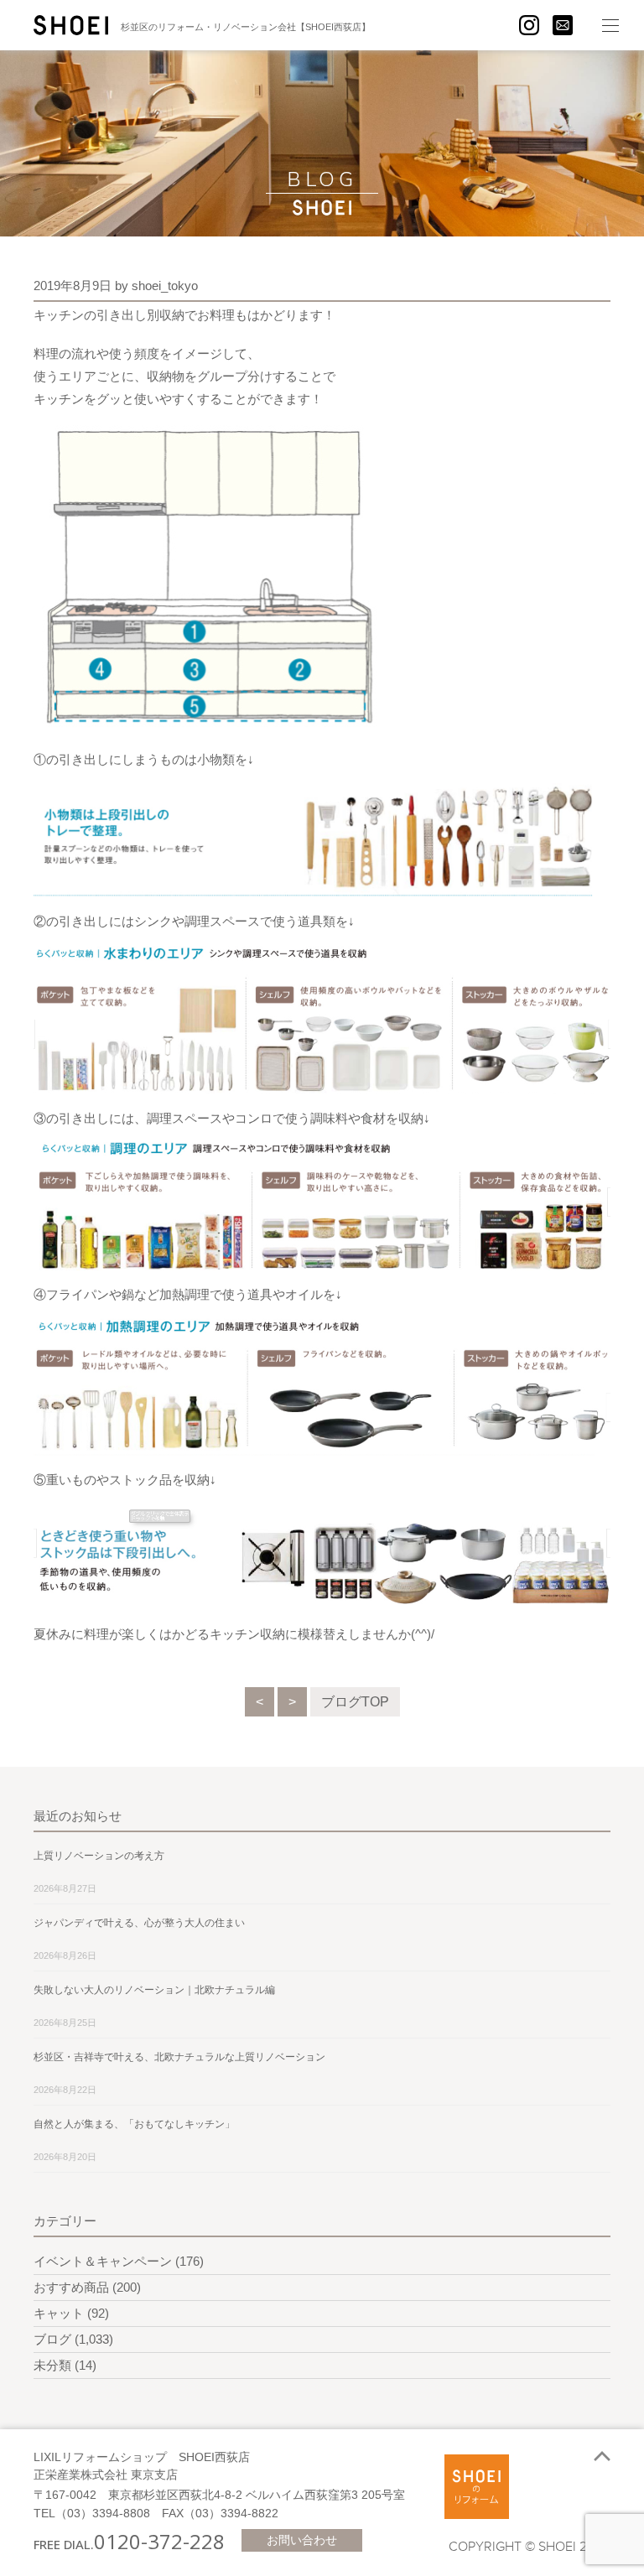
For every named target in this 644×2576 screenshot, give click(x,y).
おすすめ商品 (71, 2287)
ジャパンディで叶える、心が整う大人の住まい (139, 1923)
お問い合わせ (302, 2540)
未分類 (52, 2365)
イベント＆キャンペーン (103, 2261)
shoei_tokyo (165, 286)
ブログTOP (355, 1702)
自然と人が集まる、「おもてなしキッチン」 (134, 2124)
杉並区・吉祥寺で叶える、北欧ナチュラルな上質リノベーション (179, 2057)
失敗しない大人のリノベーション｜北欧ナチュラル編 (154, 1990)
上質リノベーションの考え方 (99, 1856)
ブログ (52, 2339)
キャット (59, 2313)
